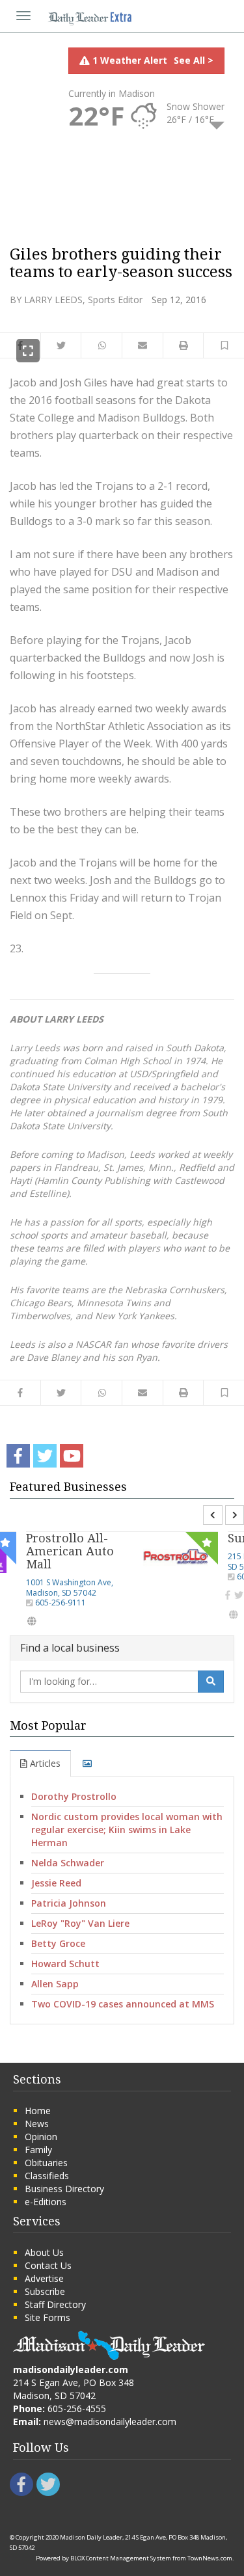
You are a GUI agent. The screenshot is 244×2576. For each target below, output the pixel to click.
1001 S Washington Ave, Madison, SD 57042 (70, 1588)
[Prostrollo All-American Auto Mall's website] (32, 1621)
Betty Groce (58, 1943)
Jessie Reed (56, 1883)
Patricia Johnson (69, 1903)
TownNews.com (210, 2558)
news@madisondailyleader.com (110, 2422)
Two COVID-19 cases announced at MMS (123, 2004)
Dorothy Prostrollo (74, 1796)
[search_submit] (211, 1682)
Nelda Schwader (68, 1863)
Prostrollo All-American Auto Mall (70, 1551)
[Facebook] (228, 1595)
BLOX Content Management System (121, 2558)
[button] (224, 345)
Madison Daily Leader (91, 2537)
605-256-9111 (61, 1603)
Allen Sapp (55, 1984)
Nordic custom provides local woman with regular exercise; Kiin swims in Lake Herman (127, 1830)
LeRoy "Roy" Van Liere (80, 1923)
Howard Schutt (65, 1964)
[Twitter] (239, 1595)
